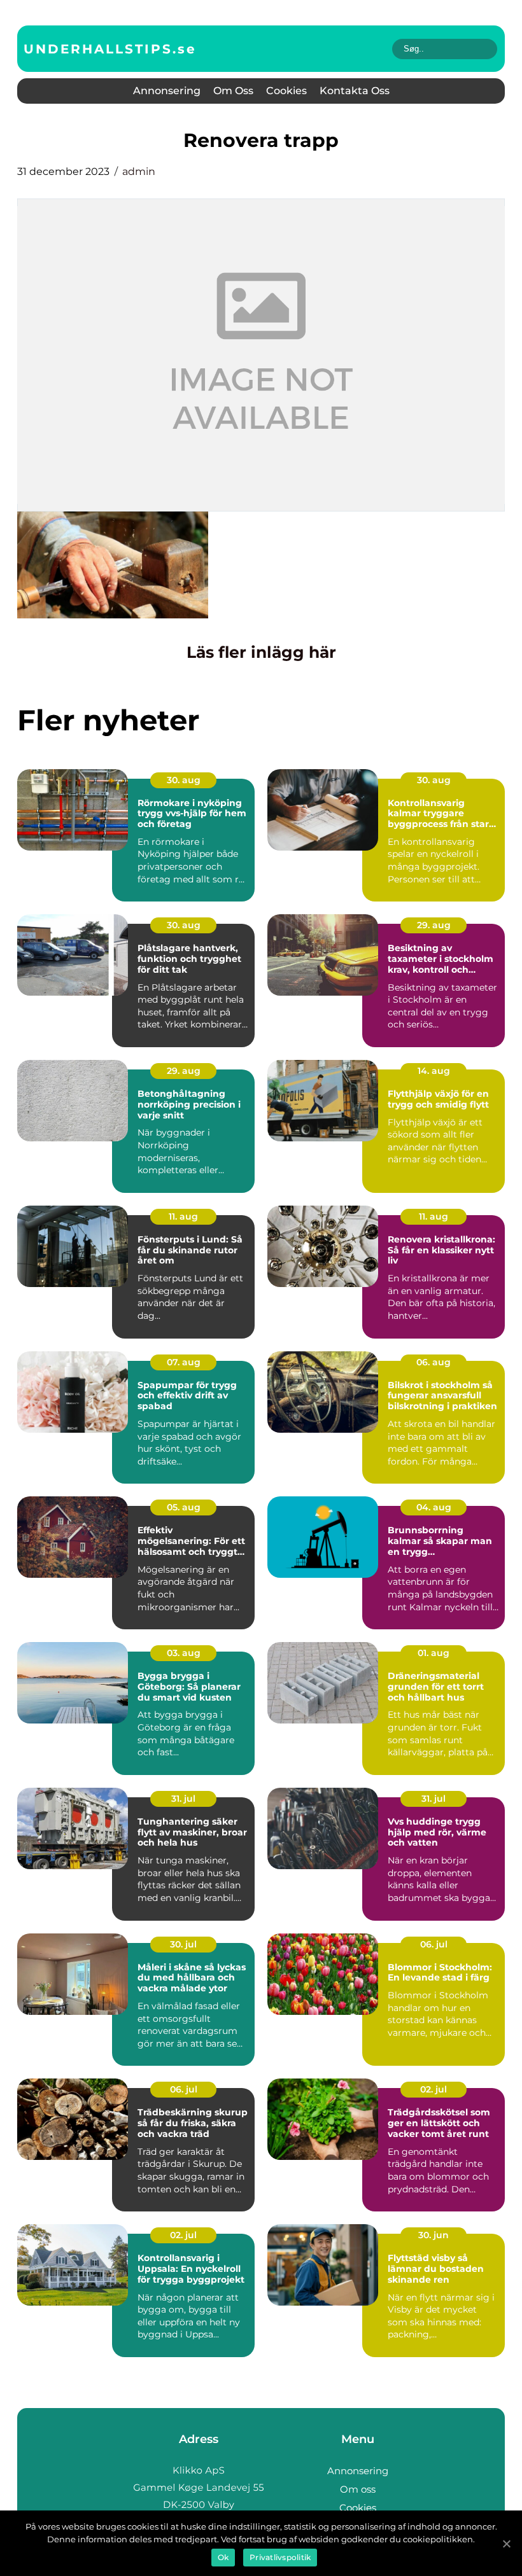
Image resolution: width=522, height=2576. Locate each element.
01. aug (434, 1653)
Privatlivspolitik (280, 2557)
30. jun (434, 2235)
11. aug (183, 1216)
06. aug (434, 1362)
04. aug (434, 1507)
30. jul (183, 1944)
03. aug (184, 1653)
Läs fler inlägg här (261, 652)
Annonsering (167, 91)
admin (139, 171)
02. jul (434, 2089)
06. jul (434, 1944)
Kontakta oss (355, 91)
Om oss (233, 91)
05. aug (184, 1507)
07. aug (184, 1362)
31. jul (183, 1799)
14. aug (434, 1071)
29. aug (434, 925)
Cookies (286, 91)
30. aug (184, 780)
